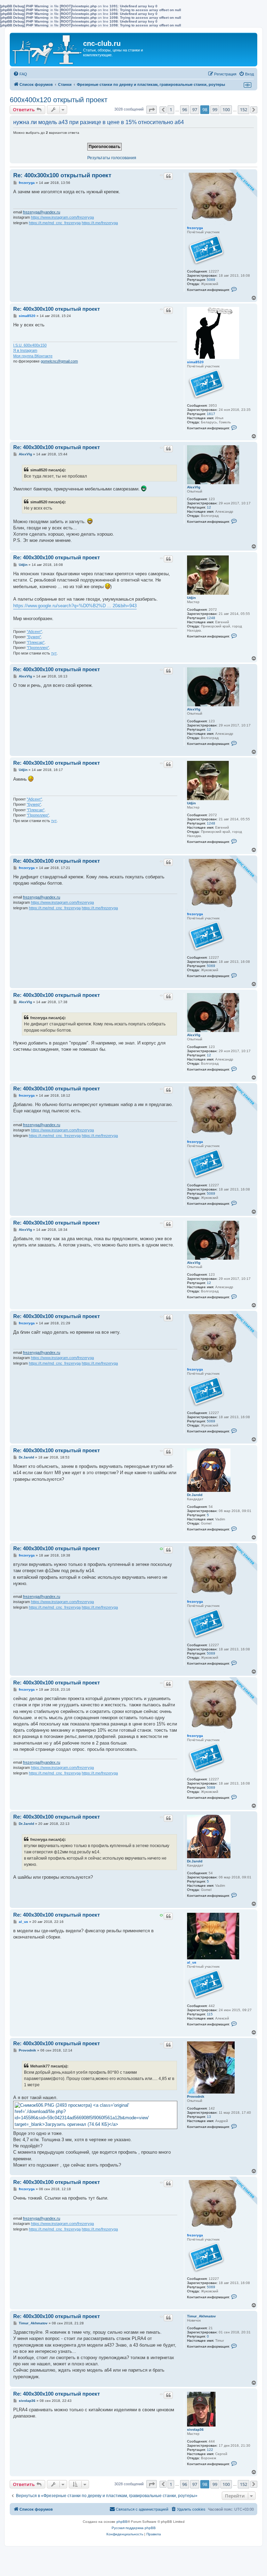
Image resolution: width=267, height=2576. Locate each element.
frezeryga (195, 228)
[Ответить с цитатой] (168, 176)
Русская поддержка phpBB (134, 2528)
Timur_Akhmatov (201, 2316)
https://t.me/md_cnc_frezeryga (55, 223)
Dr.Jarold (195, 1495)
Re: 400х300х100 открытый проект (62, 175)
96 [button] (185, 109)
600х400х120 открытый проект (59, 100)
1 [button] (171, 109)
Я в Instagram (25, 350)
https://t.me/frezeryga (100, 223)
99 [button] (215, 109)
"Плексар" (36, 642)
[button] (152, 110)
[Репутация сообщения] (161, 175)
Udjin (191, 598)
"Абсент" (34, 632)
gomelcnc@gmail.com (59, 361)
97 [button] (195, 109)
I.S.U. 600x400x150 (30, 345)
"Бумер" (34, 637)
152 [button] (244, 109)
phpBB (122, 2522)
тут (54, 653)
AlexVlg (194, 487)
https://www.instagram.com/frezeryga (62, 217)
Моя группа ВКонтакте (33, 356)
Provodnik (196, 2096)
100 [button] (226, 109)
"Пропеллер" (38, 648)
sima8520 (195, 362)
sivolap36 (195, 2429)
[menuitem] (20, 74)
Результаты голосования (112, 158)
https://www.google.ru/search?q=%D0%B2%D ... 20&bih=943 (75, 606)
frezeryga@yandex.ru (42, 212)
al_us (192, 1962)
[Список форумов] (47, 50)
